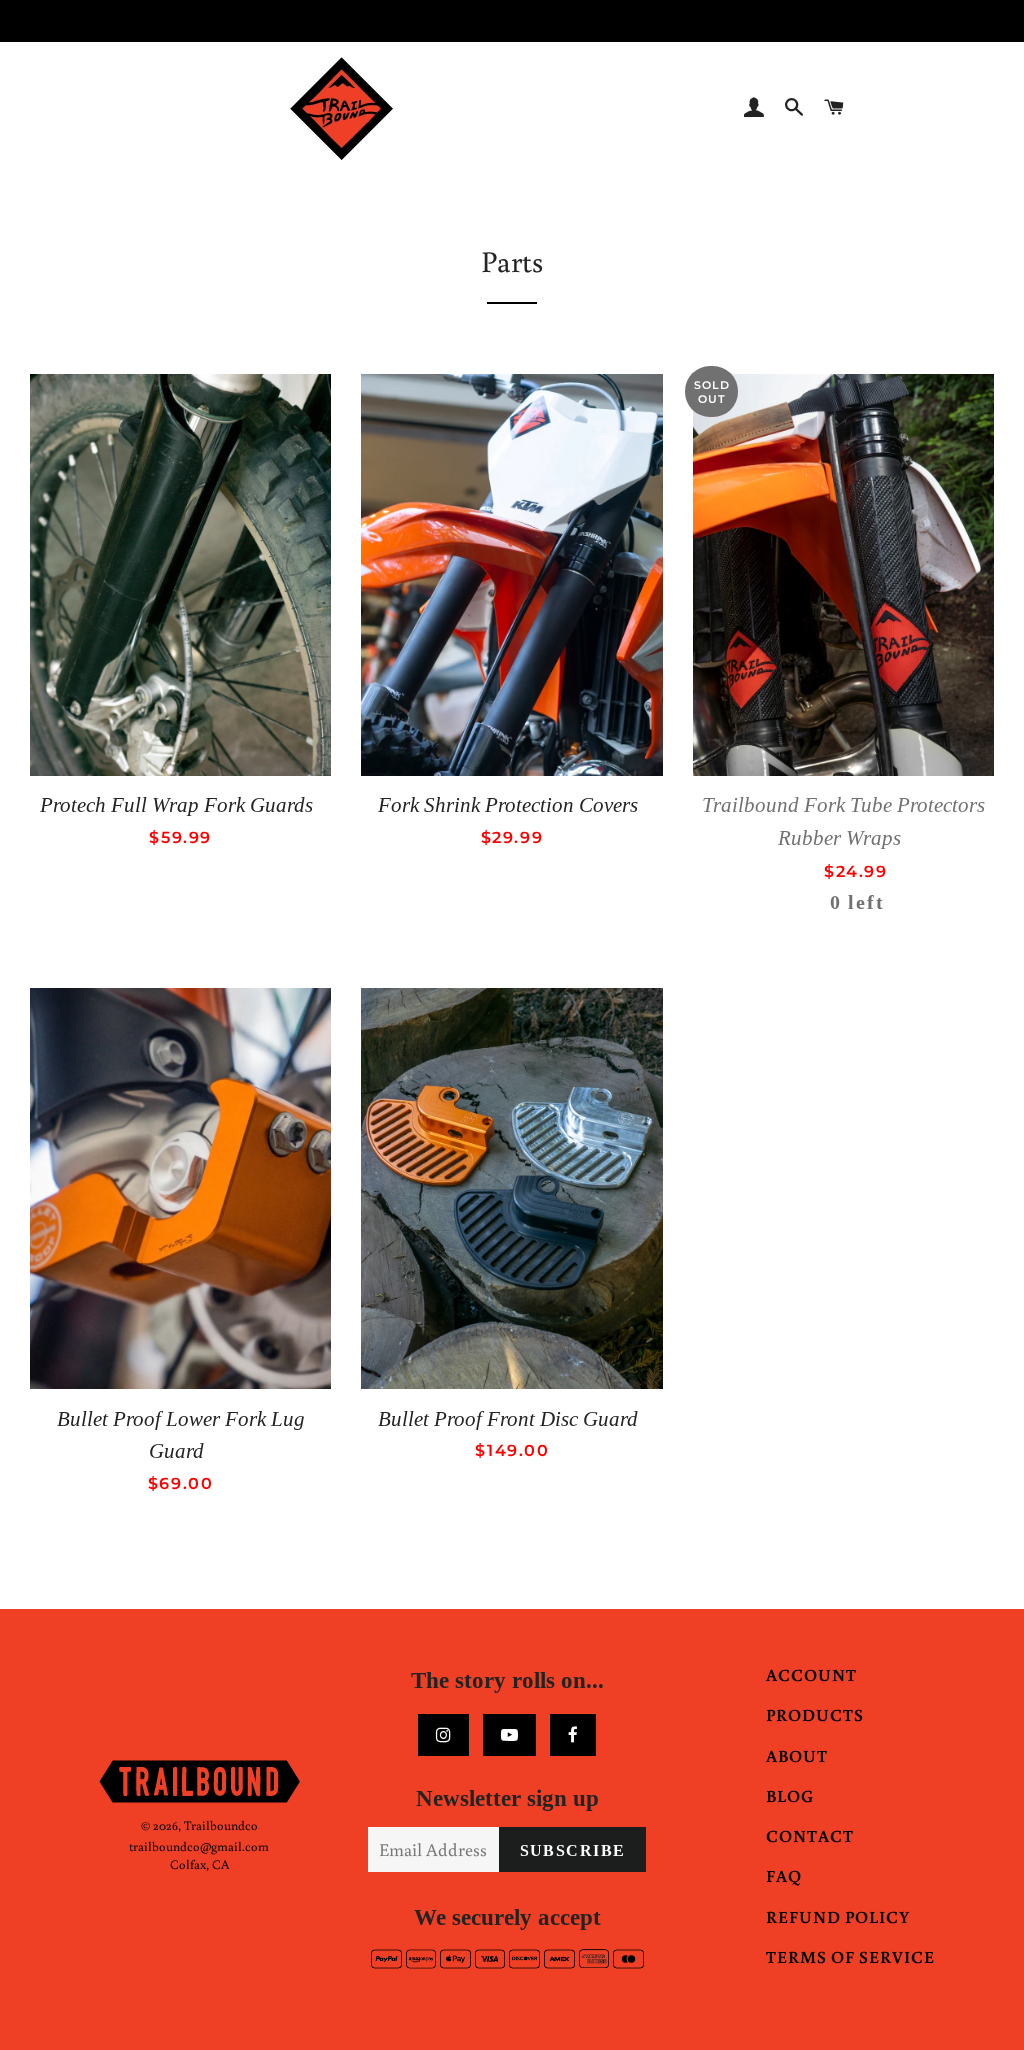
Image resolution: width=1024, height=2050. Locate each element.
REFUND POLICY (838, 1916)
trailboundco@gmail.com (199, 1846)
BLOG (790, 1795)
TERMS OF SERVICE (850, 1956)
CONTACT (810, 1835)
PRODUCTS (815, 1714)
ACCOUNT (811, 1674)
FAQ (784, 1875)
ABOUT (797, 1755)
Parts (512, 260)
